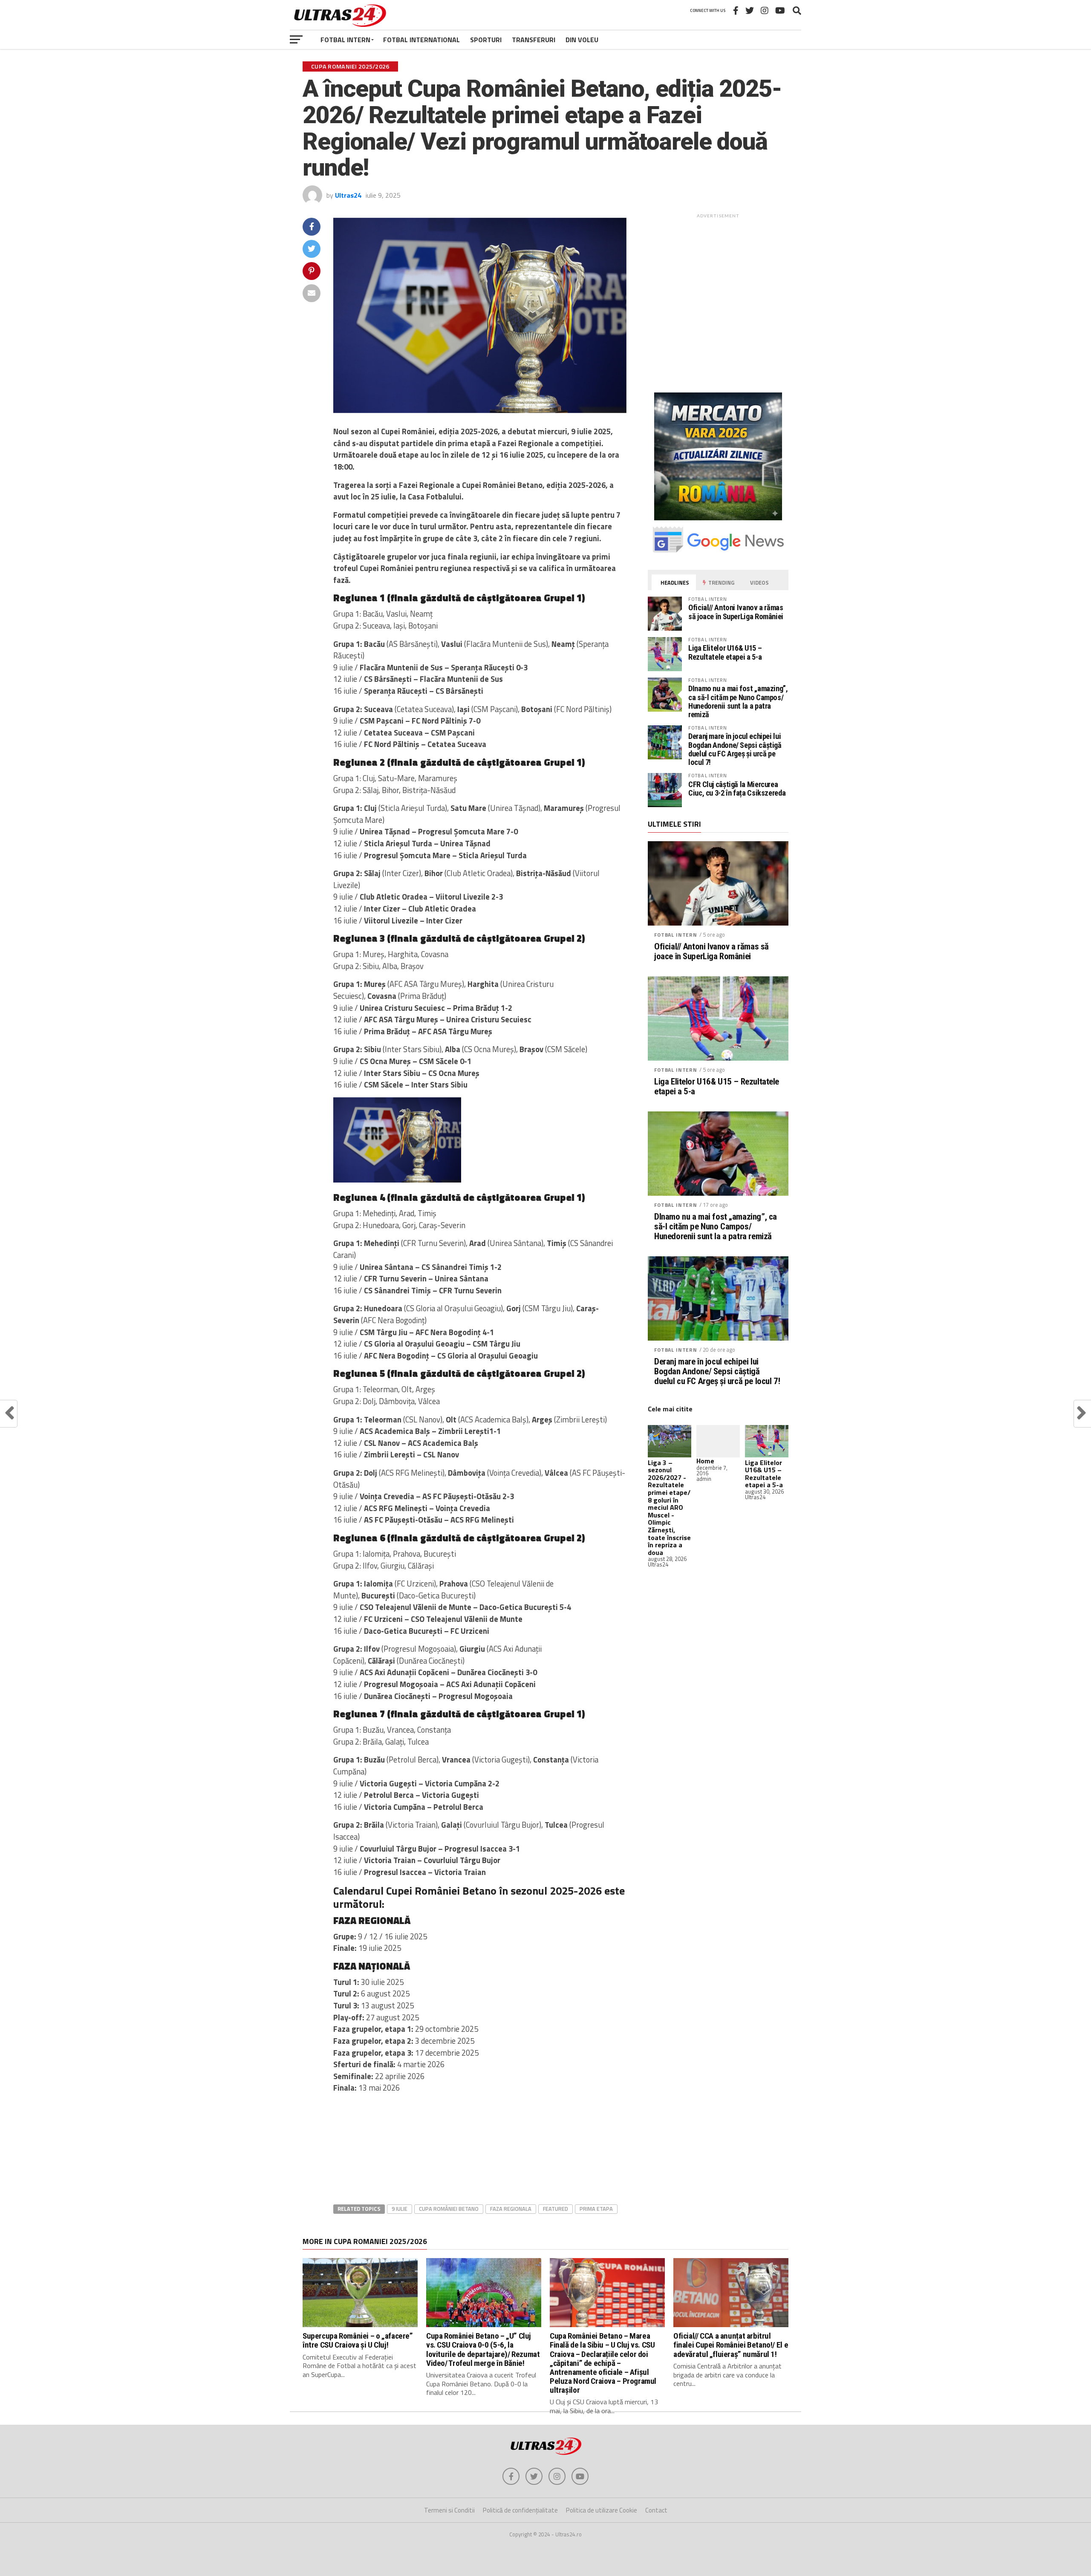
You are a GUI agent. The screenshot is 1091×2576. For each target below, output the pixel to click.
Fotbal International (421, 40)
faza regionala (511, 2209)
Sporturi (486, 40)
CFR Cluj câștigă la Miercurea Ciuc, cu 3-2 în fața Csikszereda (737, 789)
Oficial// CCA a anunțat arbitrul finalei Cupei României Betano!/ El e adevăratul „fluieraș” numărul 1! (731, 2345)
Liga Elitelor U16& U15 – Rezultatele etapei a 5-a (725, 652)
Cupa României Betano (449, 2209)
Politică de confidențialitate (520, 2510)
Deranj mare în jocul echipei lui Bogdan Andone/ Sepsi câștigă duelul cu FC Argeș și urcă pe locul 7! (735, 749)
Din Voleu (582, 40)
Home (705, 1461)
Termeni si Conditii (449, 2510)
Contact (656, 2510)
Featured (556, 2209)
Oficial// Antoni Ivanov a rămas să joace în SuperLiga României (736, 612)
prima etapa (596, 2209)
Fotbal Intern (345, 40)
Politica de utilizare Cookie (602, 2510)
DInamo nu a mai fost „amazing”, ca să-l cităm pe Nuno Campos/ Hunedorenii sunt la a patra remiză (738, 701)
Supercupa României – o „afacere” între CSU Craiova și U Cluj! (358, 2340)
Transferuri (534, 40)
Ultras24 (348, 195)
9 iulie (400, 2209)
